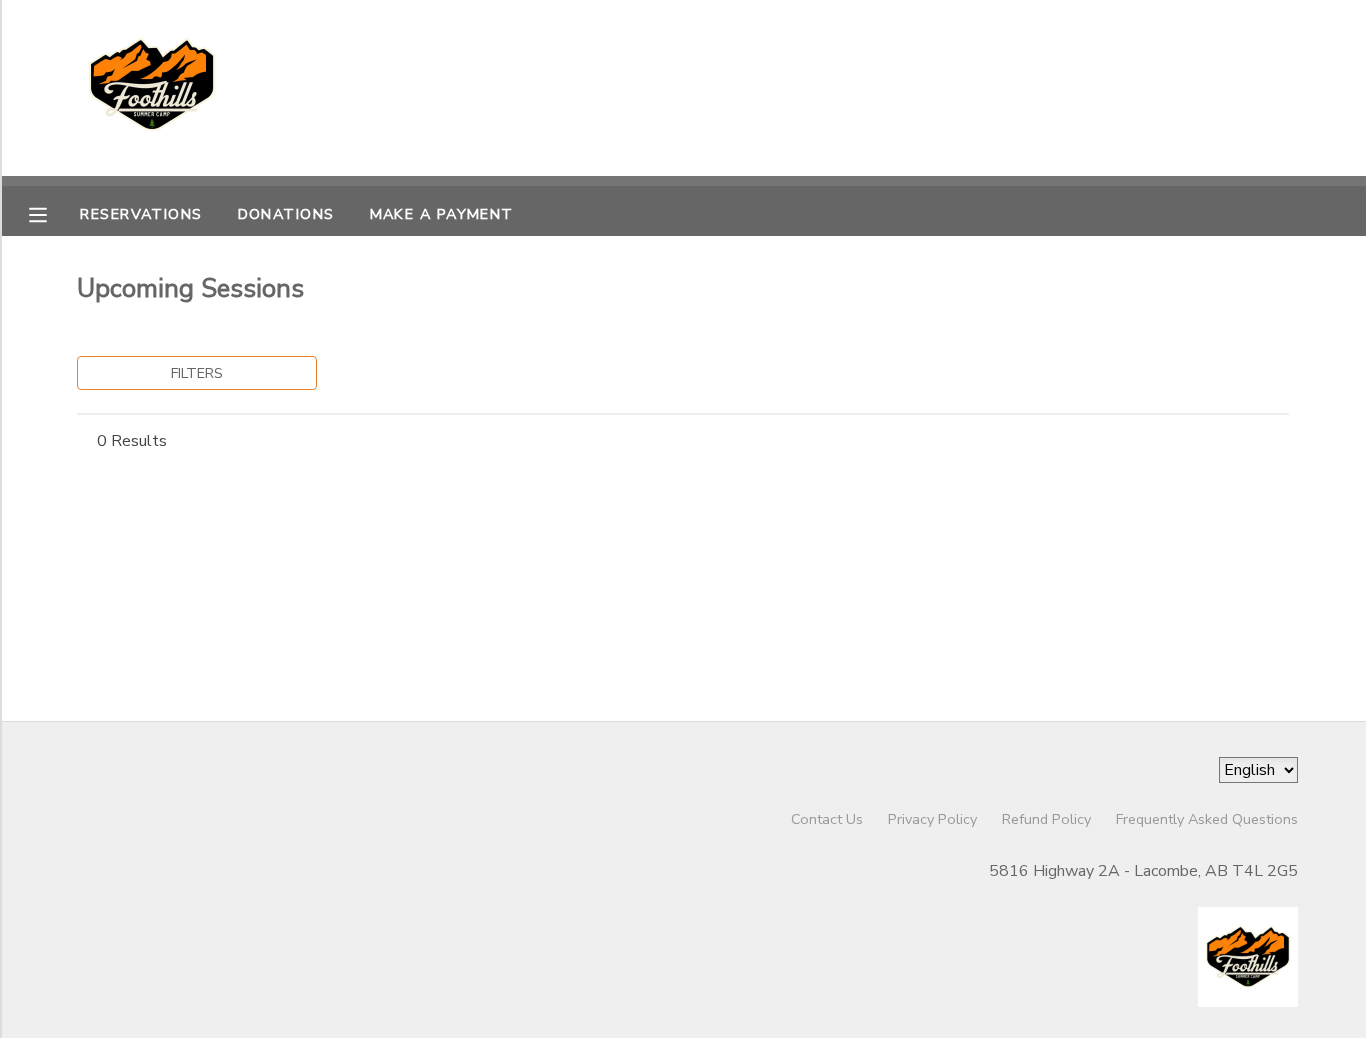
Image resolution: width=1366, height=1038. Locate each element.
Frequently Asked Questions (1207, 819)
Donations (286, 214)
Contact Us (827, 819)
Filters (197, 373)
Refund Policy (1046, 819)
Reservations (141, 214)
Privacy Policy (932, 819)
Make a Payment (442, 214)
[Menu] (53, 213)
